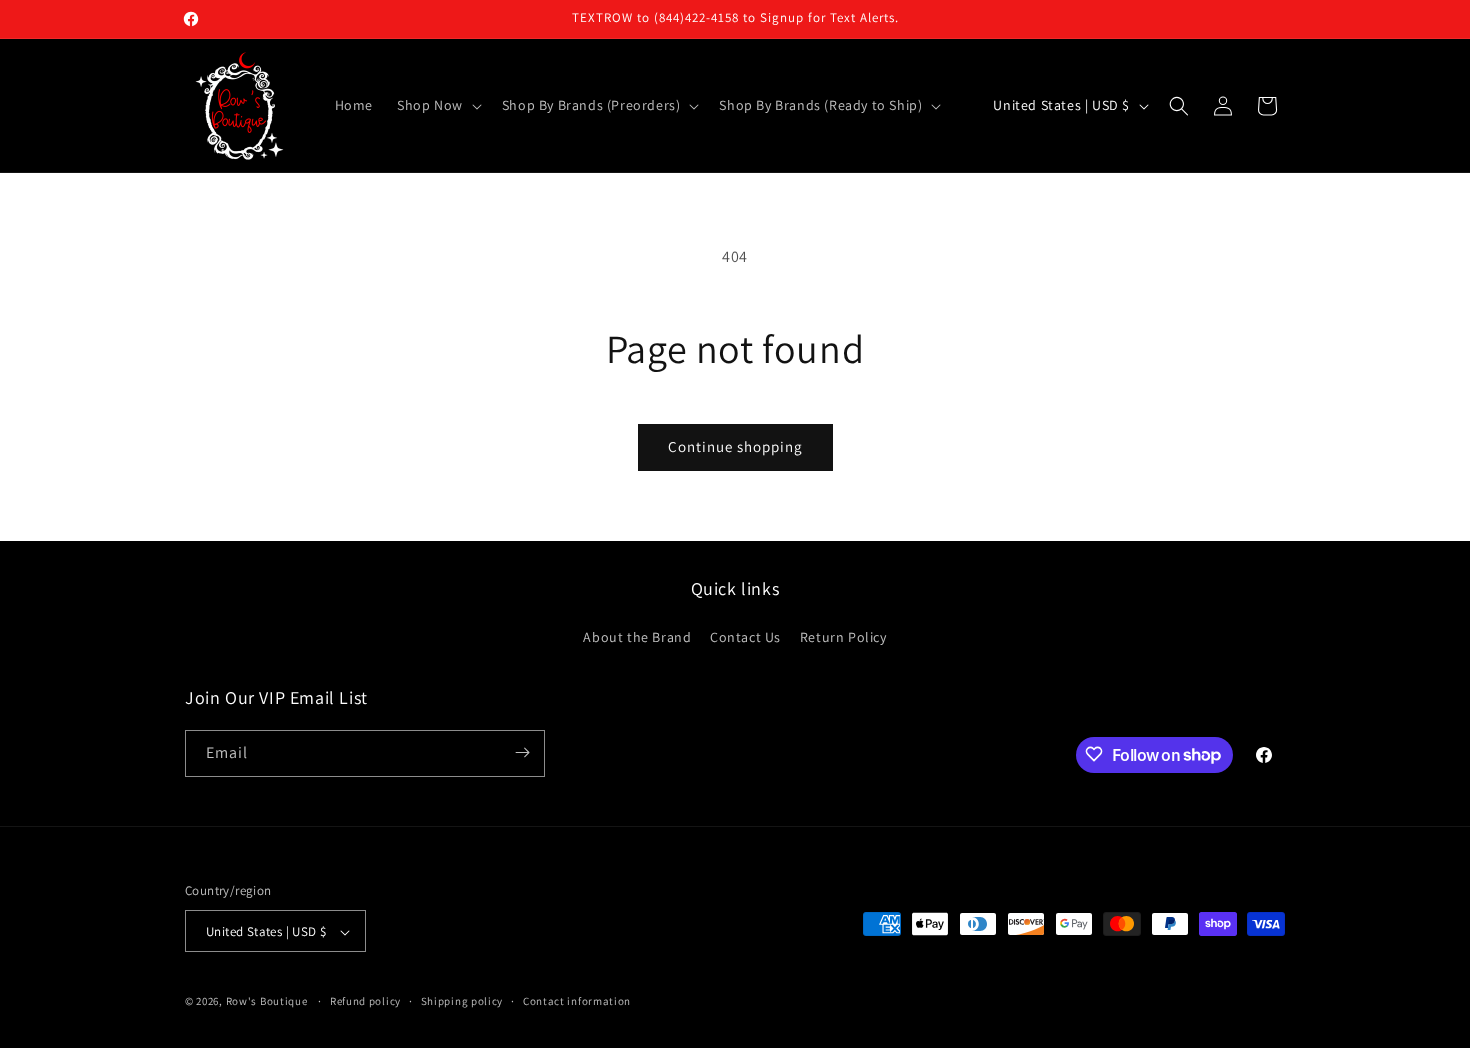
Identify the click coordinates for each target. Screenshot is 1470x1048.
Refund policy (365, 1001)
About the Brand (637, 638)
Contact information (577, 1001)
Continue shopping (735, 446)
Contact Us (745, 638)
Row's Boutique (267, 1002)
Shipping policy (462, 1001)
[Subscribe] (522, 752)
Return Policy (843, 638)
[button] (437, 105)
